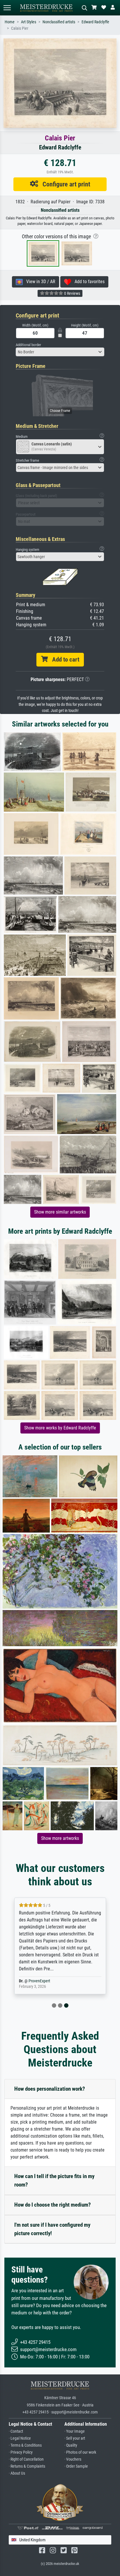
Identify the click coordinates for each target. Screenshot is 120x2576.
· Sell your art (75, 2438)
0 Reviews (72, 293)
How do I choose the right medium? (53, 2205)
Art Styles (29, 22)
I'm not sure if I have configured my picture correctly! (52, 2229)
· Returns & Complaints (27, 2466)
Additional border (28, 345)
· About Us (17, 2473)
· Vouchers (73, 2459)
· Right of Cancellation (26, 2459)
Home (10, 22)
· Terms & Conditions (25, 2445)
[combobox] (60, 352)
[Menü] (7, 8)
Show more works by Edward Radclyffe (60, 1428)
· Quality (71, 2445)
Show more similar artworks (60, 1212)
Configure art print (64, 184)
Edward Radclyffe (95, 22)
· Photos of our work (80, 2452)
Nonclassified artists (59, 22)
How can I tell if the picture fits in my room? (54, 2180)
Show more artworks (60, 1838)
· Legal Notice (20, 2438)
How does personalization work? (50, 2089)
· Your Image (75, 2431)
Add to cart (63, 660)
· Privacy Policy (21, 2452)
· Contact (16, 2431)
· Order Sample (76, 2466)
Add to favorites (88, 282)
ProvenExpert (39, 1981)
